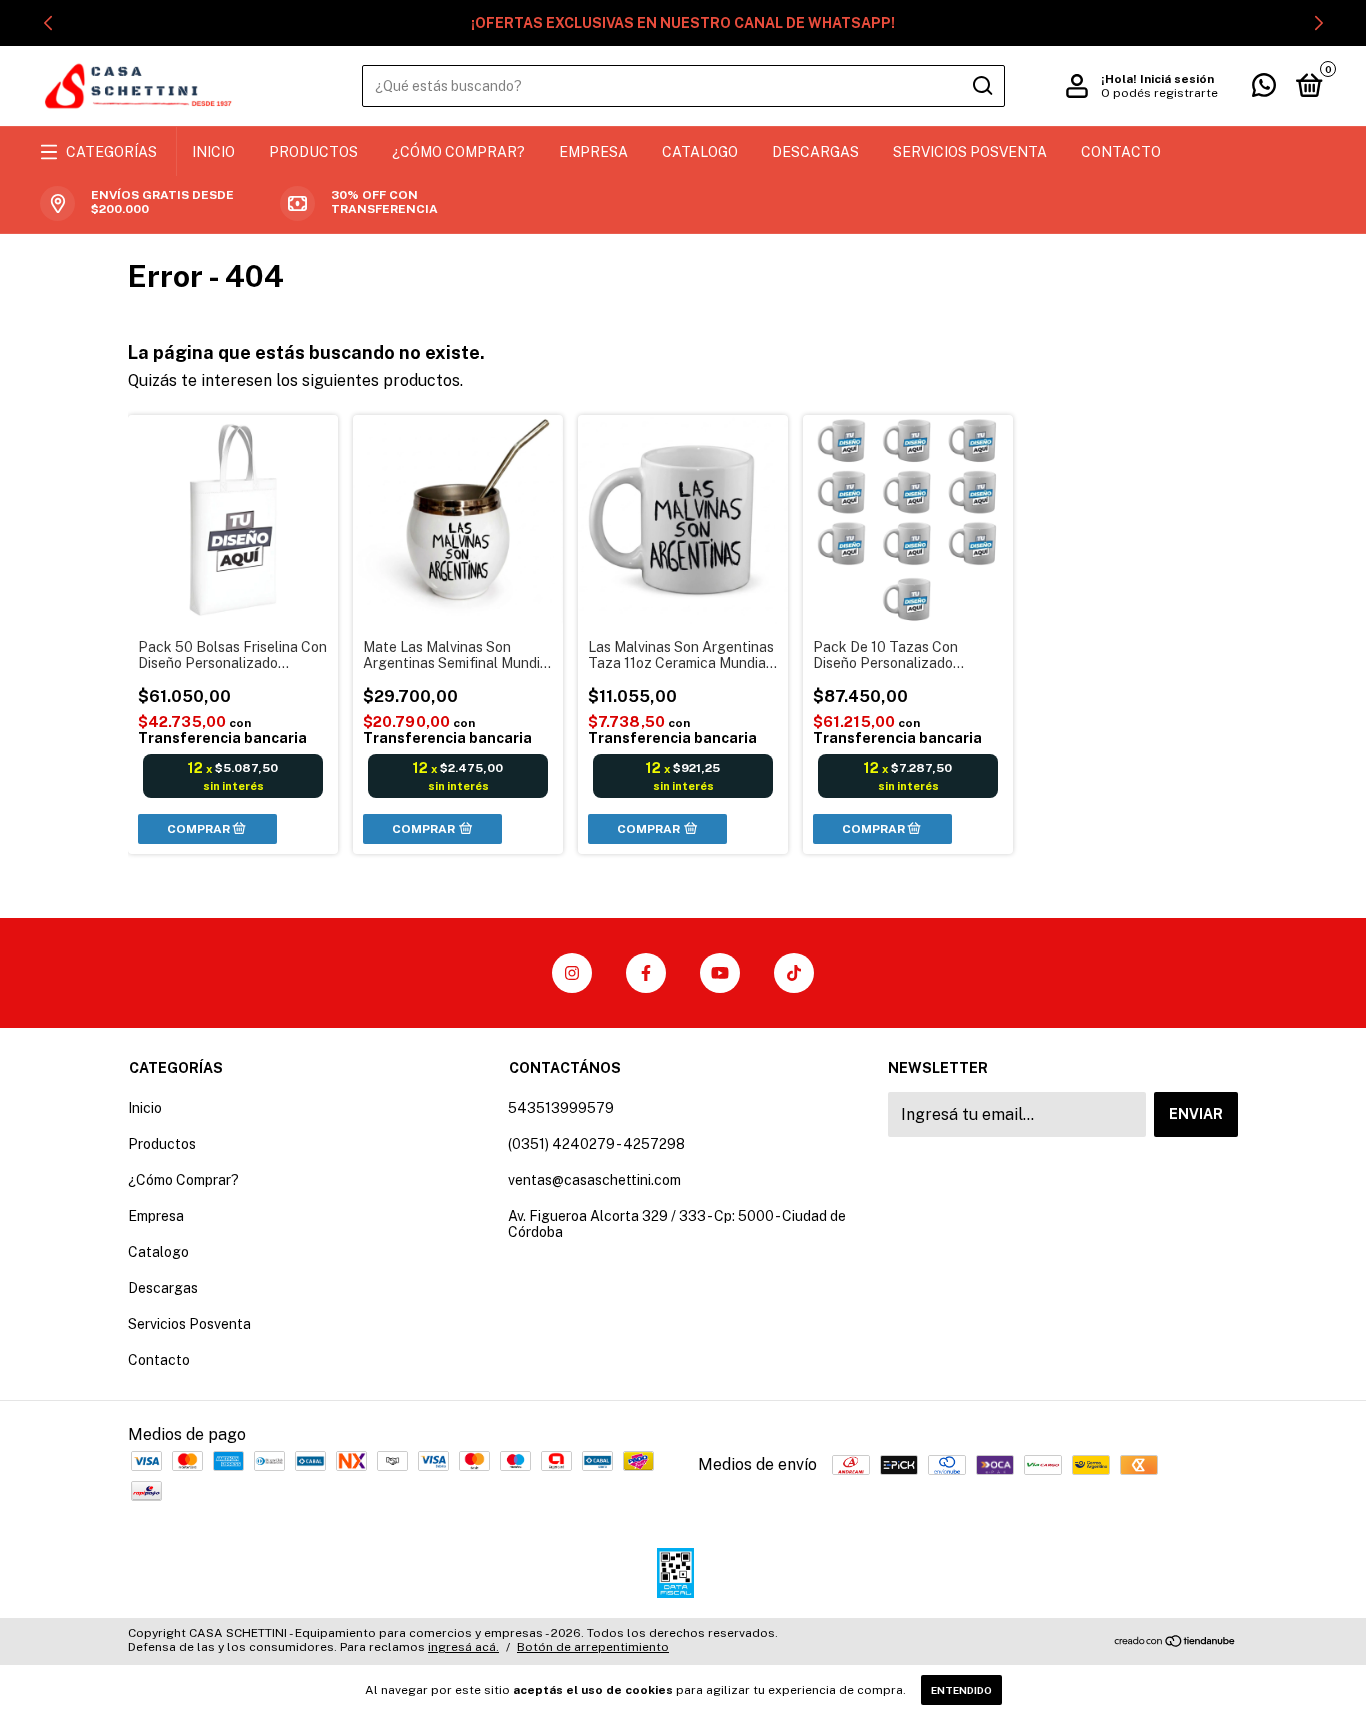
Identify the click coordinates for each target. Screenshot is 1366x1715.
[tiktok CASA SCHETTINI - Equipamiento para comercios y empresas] (794, 973)
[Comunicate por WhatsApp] (1264, 89)
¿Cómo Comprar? (458, 152)
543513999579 (561, 1108)
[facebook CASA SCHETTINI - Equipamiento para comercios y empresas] (646, 973)
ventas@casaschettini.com (594, 1180)
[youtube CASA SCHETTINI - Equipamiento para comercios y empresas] (720, 973)
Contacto (1121, 152)
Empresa (593, 152)
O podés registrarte (1159, 93)
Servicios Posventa (970, 152)
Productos (313, 152)
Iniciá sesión (1177, 79)
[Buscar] (981, 86)
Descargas (815, 152)
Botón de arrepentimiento (593, 1647)
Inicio (213, 152)
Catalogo (700, 152)
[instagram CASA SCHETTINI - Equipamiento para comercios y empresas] (572, 973)
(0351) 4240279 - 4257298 (596, 1144)
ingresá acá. (463, 1647)
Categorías (111, 152)
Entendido (961, 1690)
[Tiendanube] (1175, 1642)
